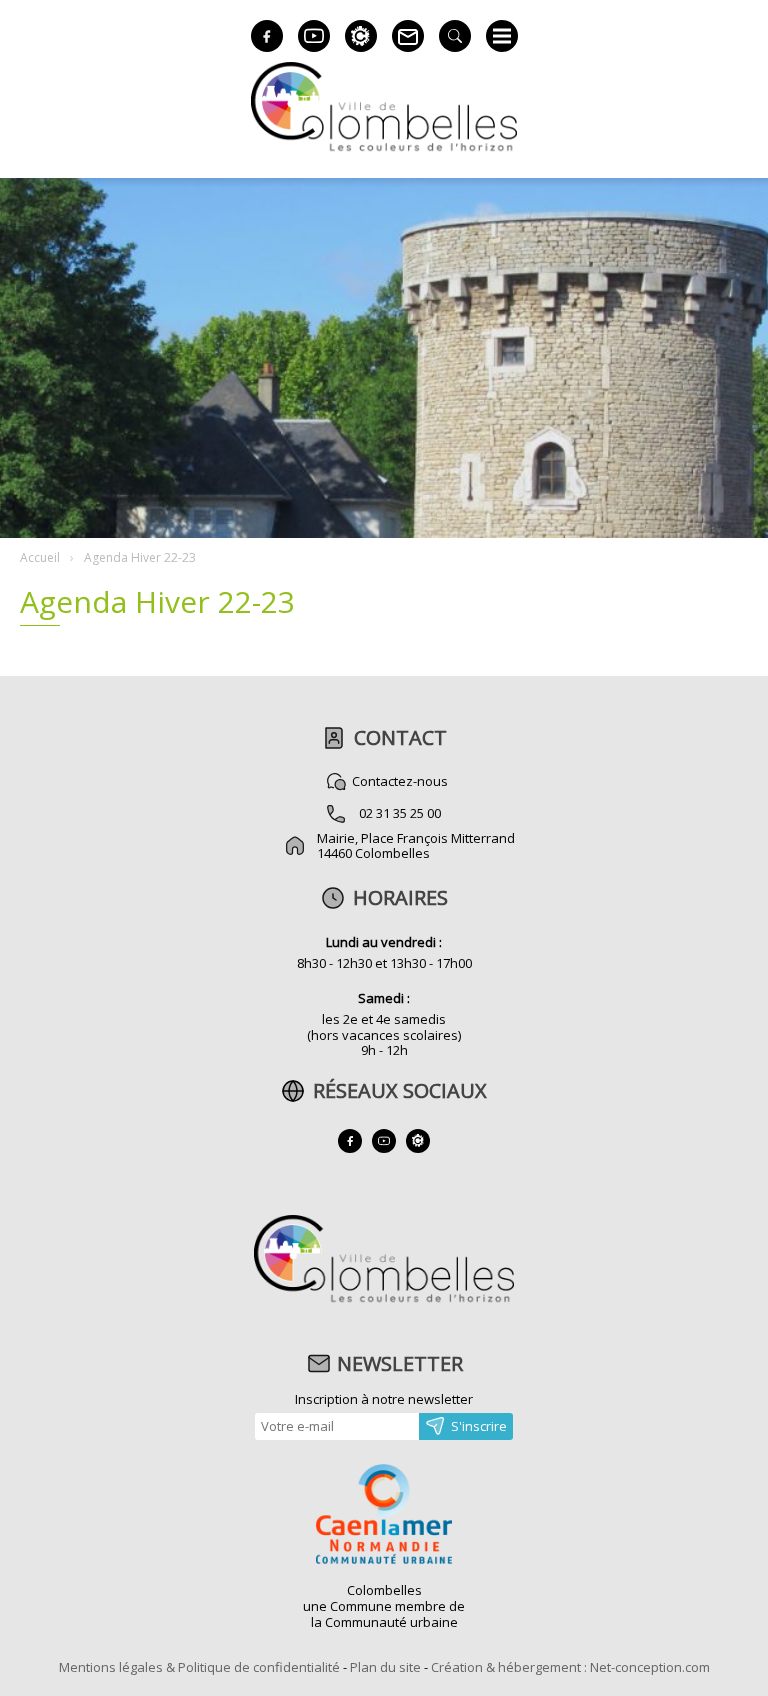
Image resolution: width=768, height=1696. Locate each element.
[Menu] (502, 36)
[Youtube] (314, 36)
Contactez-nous (400, 781)
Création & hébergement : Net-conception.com (570, 1667)
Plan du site (385, 1667)
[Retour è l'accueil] (384, 148)
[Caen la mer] (384, 1516)
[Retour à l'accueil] (383, 1300)
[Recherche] (455, 36)
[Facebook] (267, 36)
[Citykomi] (361, 36)
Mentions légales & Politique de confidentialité (199, 1667)
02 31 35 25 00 (400, 813)
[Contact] (408, 36)
